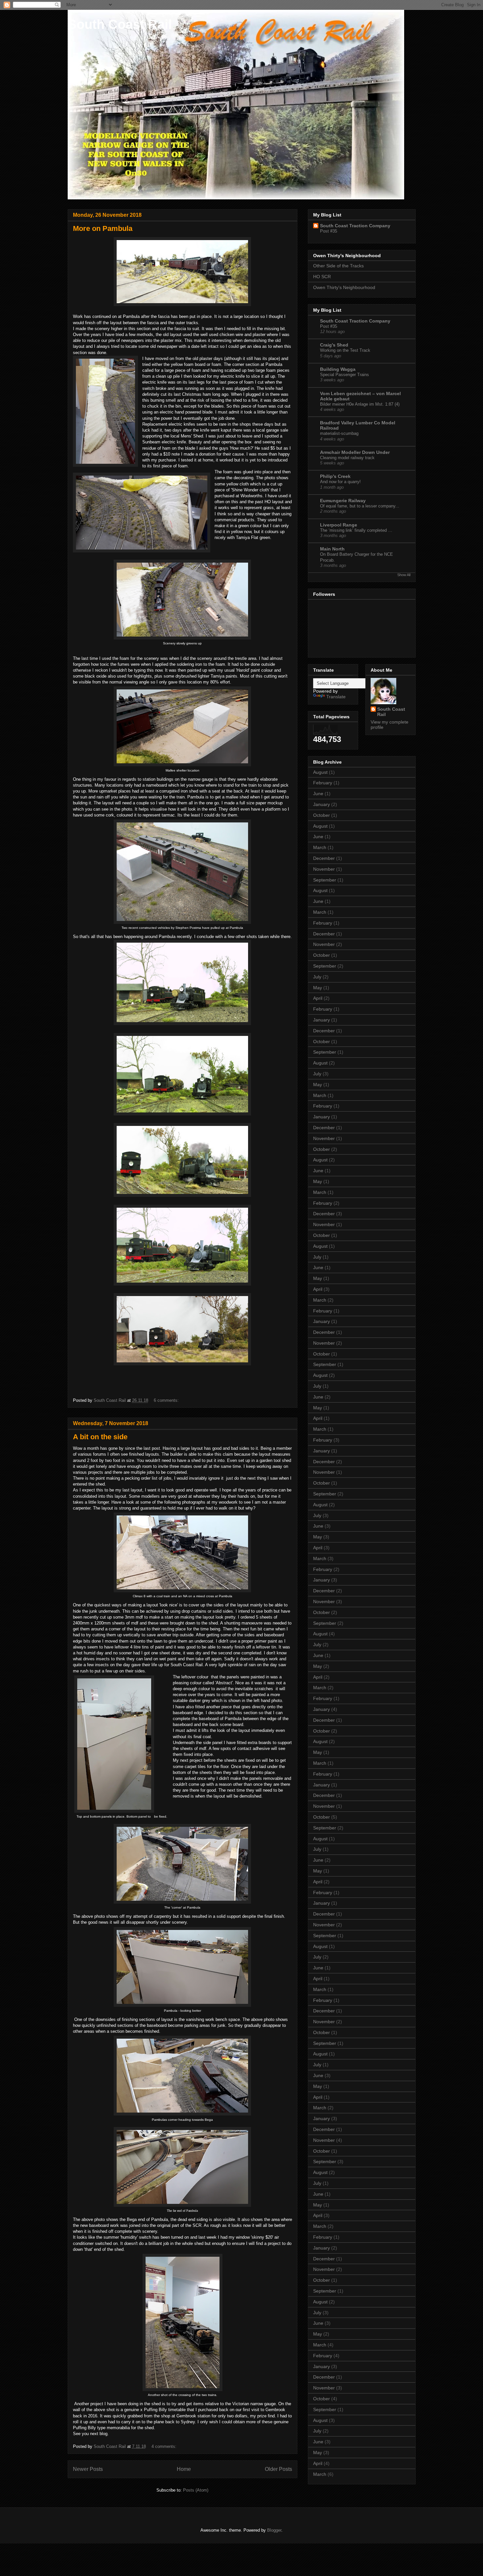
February (323, 783)
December (324, 858)
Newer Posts (88, 2469)
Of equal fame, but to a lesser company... (360, 506)
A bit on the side (100, 1437)
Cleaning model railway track (347, 458)
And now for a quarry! (340, 482)
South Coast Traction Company (355, 226)
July (317, 977)
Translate (336, 697)
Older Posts (278, 2469)
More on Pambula (103, 228)
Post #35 (329, 231)
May (318, 988)
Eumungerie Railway (343, 501)
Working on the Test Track (345, 350)
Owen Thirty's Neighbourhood (344, 287)
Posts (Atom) (196, 2490)
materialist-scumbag (339, 433)
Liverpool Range (339, 525)
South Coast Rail (120, 24)
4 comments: (165, 2446)
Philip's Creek (335, 476)
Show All (404, 575)
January (322, 804)
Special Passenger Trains (345, 375)
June (318, 794)
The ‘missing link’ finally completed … (356, 530)
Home (184, 2469)
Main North (332, 549)
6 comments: (167, 1400)
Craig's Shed (334, 345)
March (320, 847)
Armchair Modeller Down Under (355, 452)
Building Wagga (338, 369)
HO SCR (322, 277)
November (324, 869)
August (320, 772)
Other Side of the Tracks (338, 266)
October (322, 815)
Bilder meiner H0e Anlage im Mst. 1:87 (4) (360, 404)
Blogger (274, 2530)
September (325, 880)
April (318, 998)
